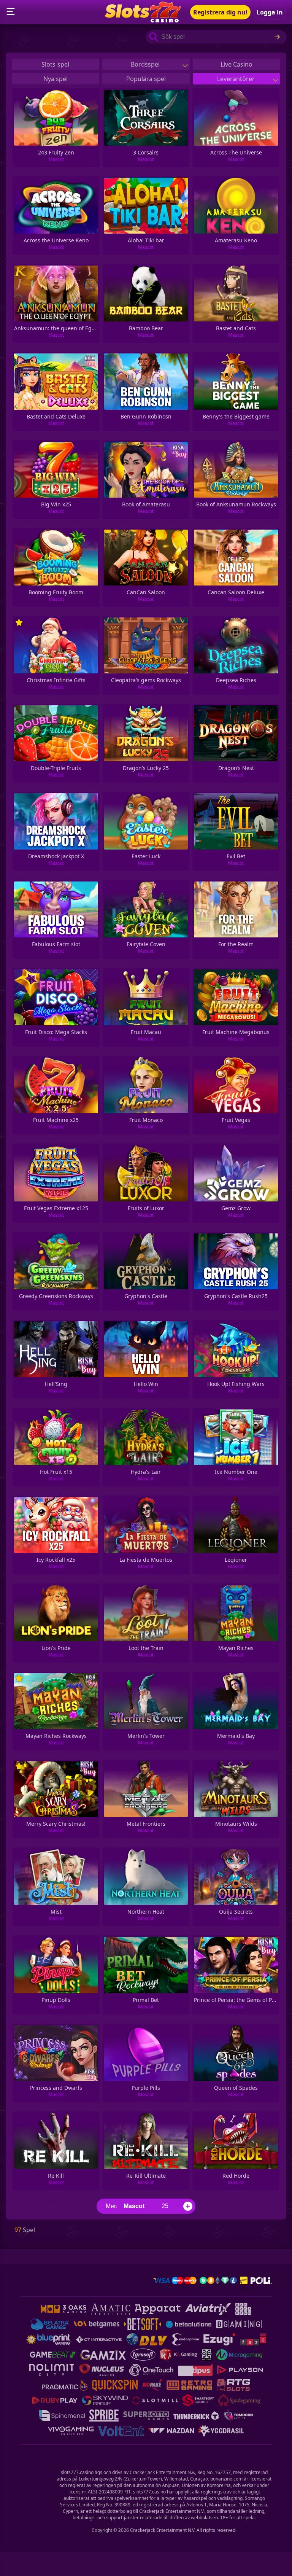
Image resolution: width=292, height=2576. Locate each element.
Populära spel (146, 79)
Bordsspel (146, 64)
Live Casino (236, 64)
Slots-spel (55, 64)
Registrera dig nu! (220, 12)
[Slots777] (143, 20)
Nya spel (56, 79)
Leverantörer (237, 79)
